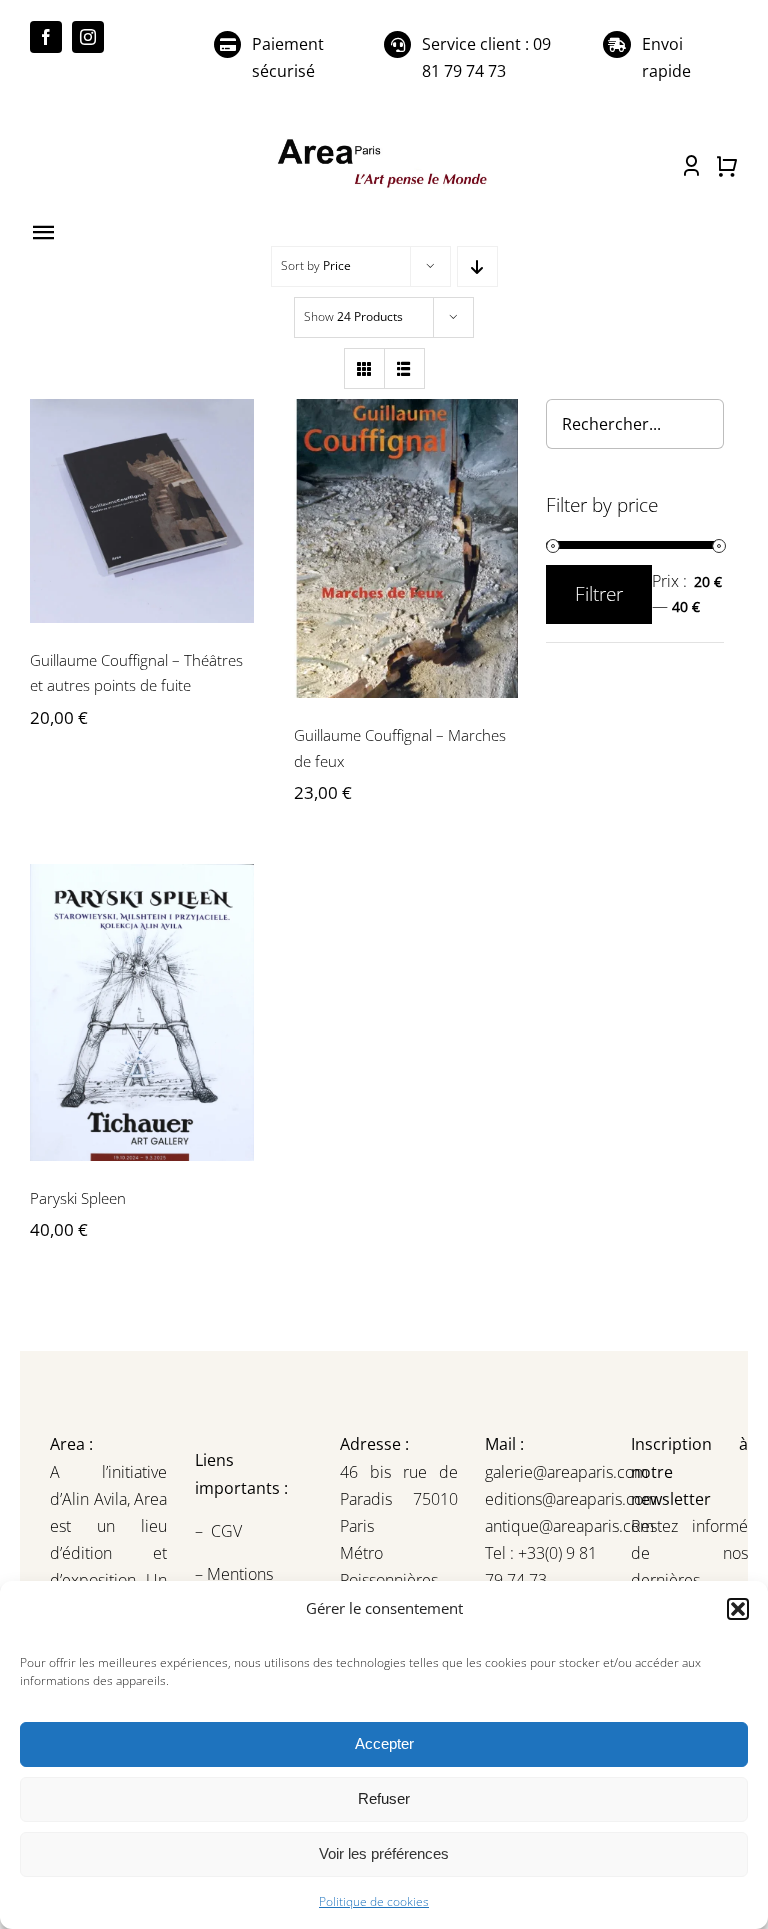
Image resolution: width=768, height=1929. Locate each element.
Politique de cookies (374, 1901)
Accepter (384, 1743)
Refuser (384, 1798)
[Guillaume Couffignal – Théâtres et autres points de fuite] (142, 511)
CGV (228, 1531)
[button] (738, 1609)
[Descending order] (477, 266)
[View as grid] (364, 368)
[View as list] (404, 368)
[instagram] (88, 37)
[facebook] (46, 37)
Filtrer (599, 594)
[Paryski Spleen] (142, 1012)
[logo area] (383, 142)
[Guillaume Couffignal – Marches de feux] (406, 548)
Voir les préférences (384, 1853)
